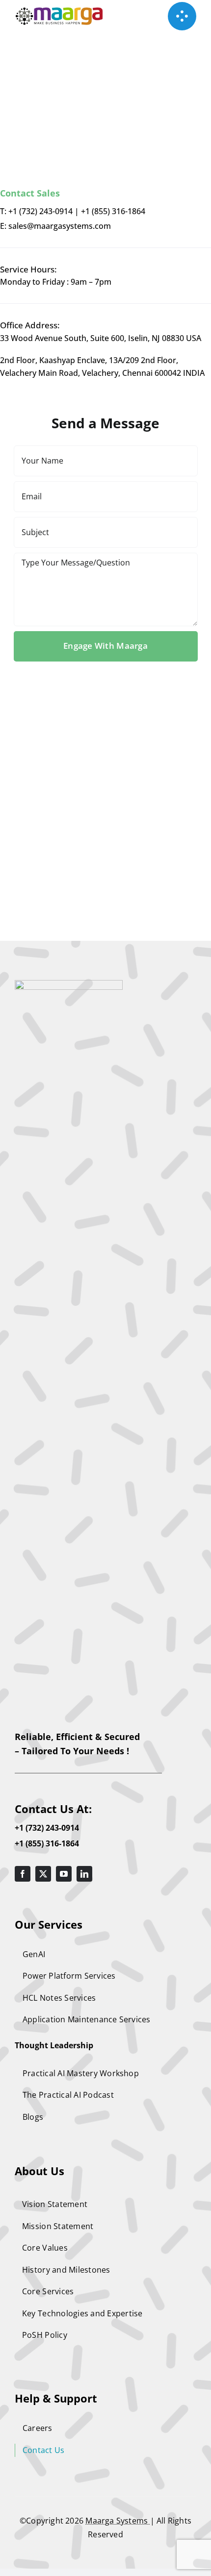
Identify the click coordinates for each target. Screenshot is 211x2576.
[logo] (69, 984)
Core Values (45, 2248)
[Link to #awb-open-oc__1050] (182, 16)
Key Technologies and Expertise (82, 2313)
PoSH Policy (45, 2335)
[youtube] (64, 1874)
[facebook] (23, 1874)
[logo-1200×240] (59, 12)
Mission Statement (58, 2226)
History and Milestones (66, 2270)
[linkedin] (84, 1874)
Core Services (48, 2291)
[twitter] (43, 1874)
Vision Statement (55, 2204)
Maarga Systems (118, 2521)
